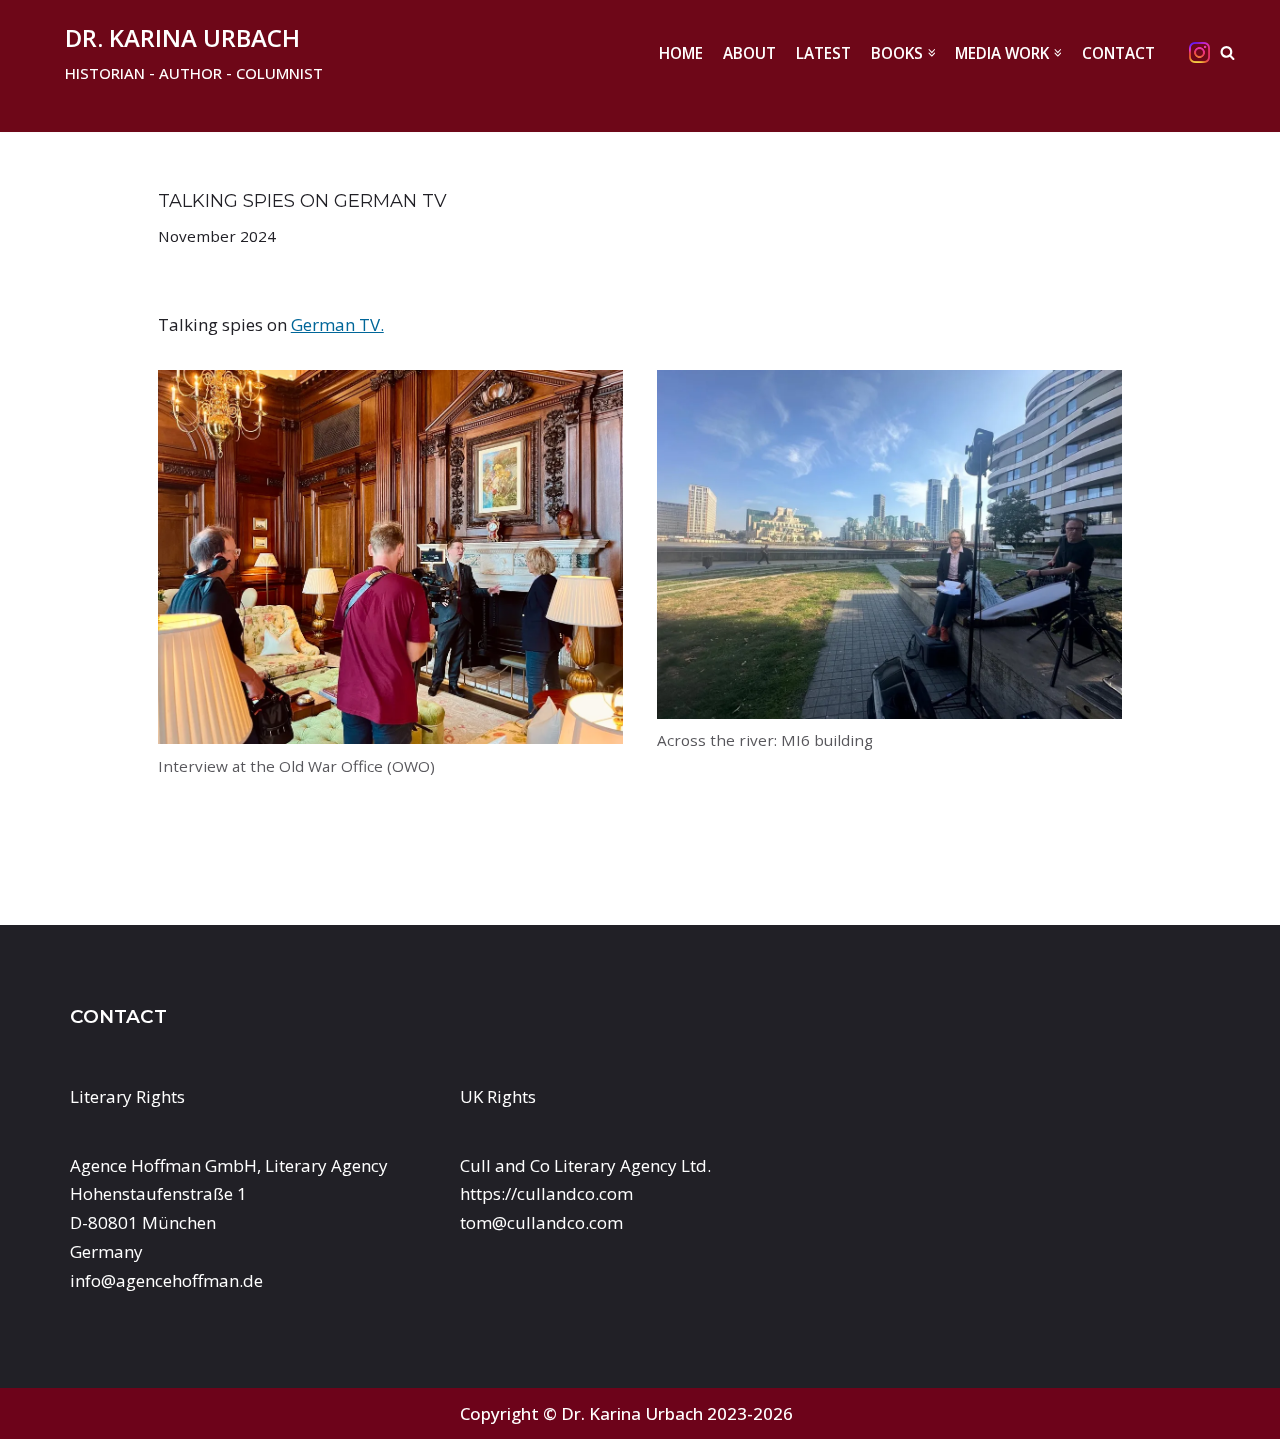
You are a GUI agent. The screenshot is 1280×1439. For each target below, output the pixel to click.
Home (681, 53)
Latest (823, 53)
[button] (932, 53)
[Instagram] (1199, 52)
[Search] (1227, 52)
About (749, 53)
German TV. (337, 324)
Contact (1118, 53)
